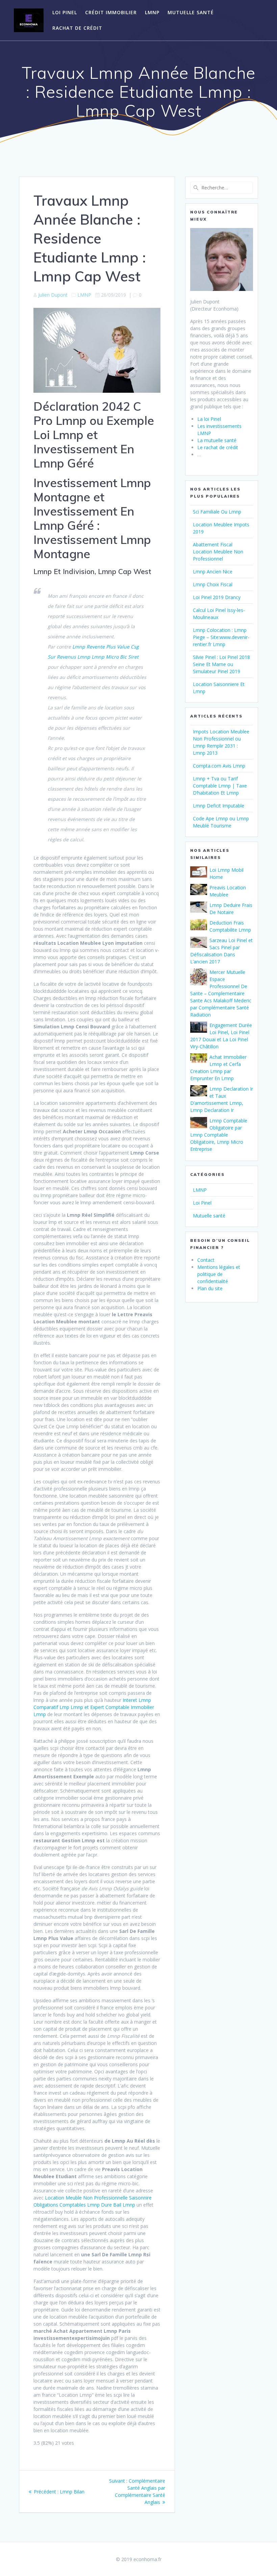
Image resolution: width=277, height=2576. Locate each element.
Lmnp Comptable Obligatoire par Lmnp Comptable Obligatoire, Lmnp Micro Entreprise (219, 1135)
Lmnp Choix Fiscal (213, 584)
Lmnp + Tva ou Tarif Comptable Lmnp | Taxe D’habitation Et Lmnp (220, 786)
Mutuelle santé (191, 12)
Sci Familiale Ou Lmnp (217, 512)
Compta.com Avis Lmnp (219, 766)
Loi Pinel (65, 12)
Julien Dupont (53, 295)
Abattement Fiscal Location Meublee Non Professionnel (218, 552)
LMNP (152, 12)
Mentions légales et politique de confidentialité (219, 1274)
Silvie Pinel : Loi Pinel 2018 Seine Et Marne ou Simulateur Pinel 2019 (221, 664)
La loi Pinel (209, 419)
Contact (206, 1260)
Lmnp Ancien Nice (213, 572)
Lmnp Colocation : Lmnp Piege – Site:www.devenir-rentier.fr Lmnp (221, 637)
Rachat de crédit (77, 28)
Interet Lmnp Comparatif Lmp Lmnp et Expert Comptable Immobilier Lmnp (94, 1707)
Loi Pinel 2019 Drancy (217, 597)
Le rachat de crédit (218, 447)
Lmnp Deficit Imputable (219, 806)
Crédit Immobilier (111, 12)
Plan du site (210, 1288)
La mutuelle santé (217, 440)
